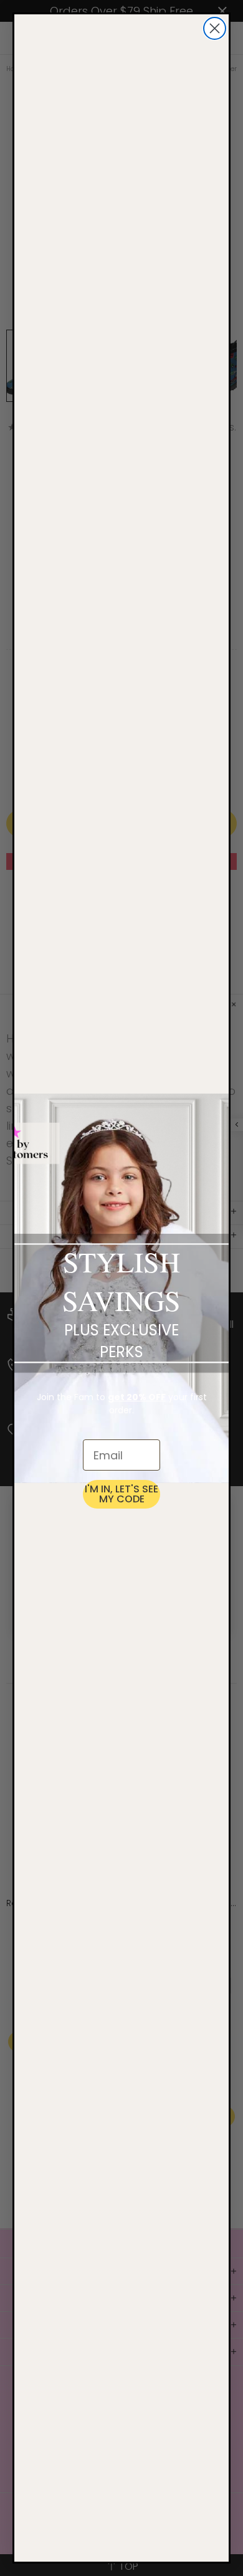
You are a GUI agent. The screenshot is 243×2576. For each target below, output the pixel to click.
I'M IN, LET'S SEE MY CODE (121, 1494)
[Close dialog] (215, 28)
